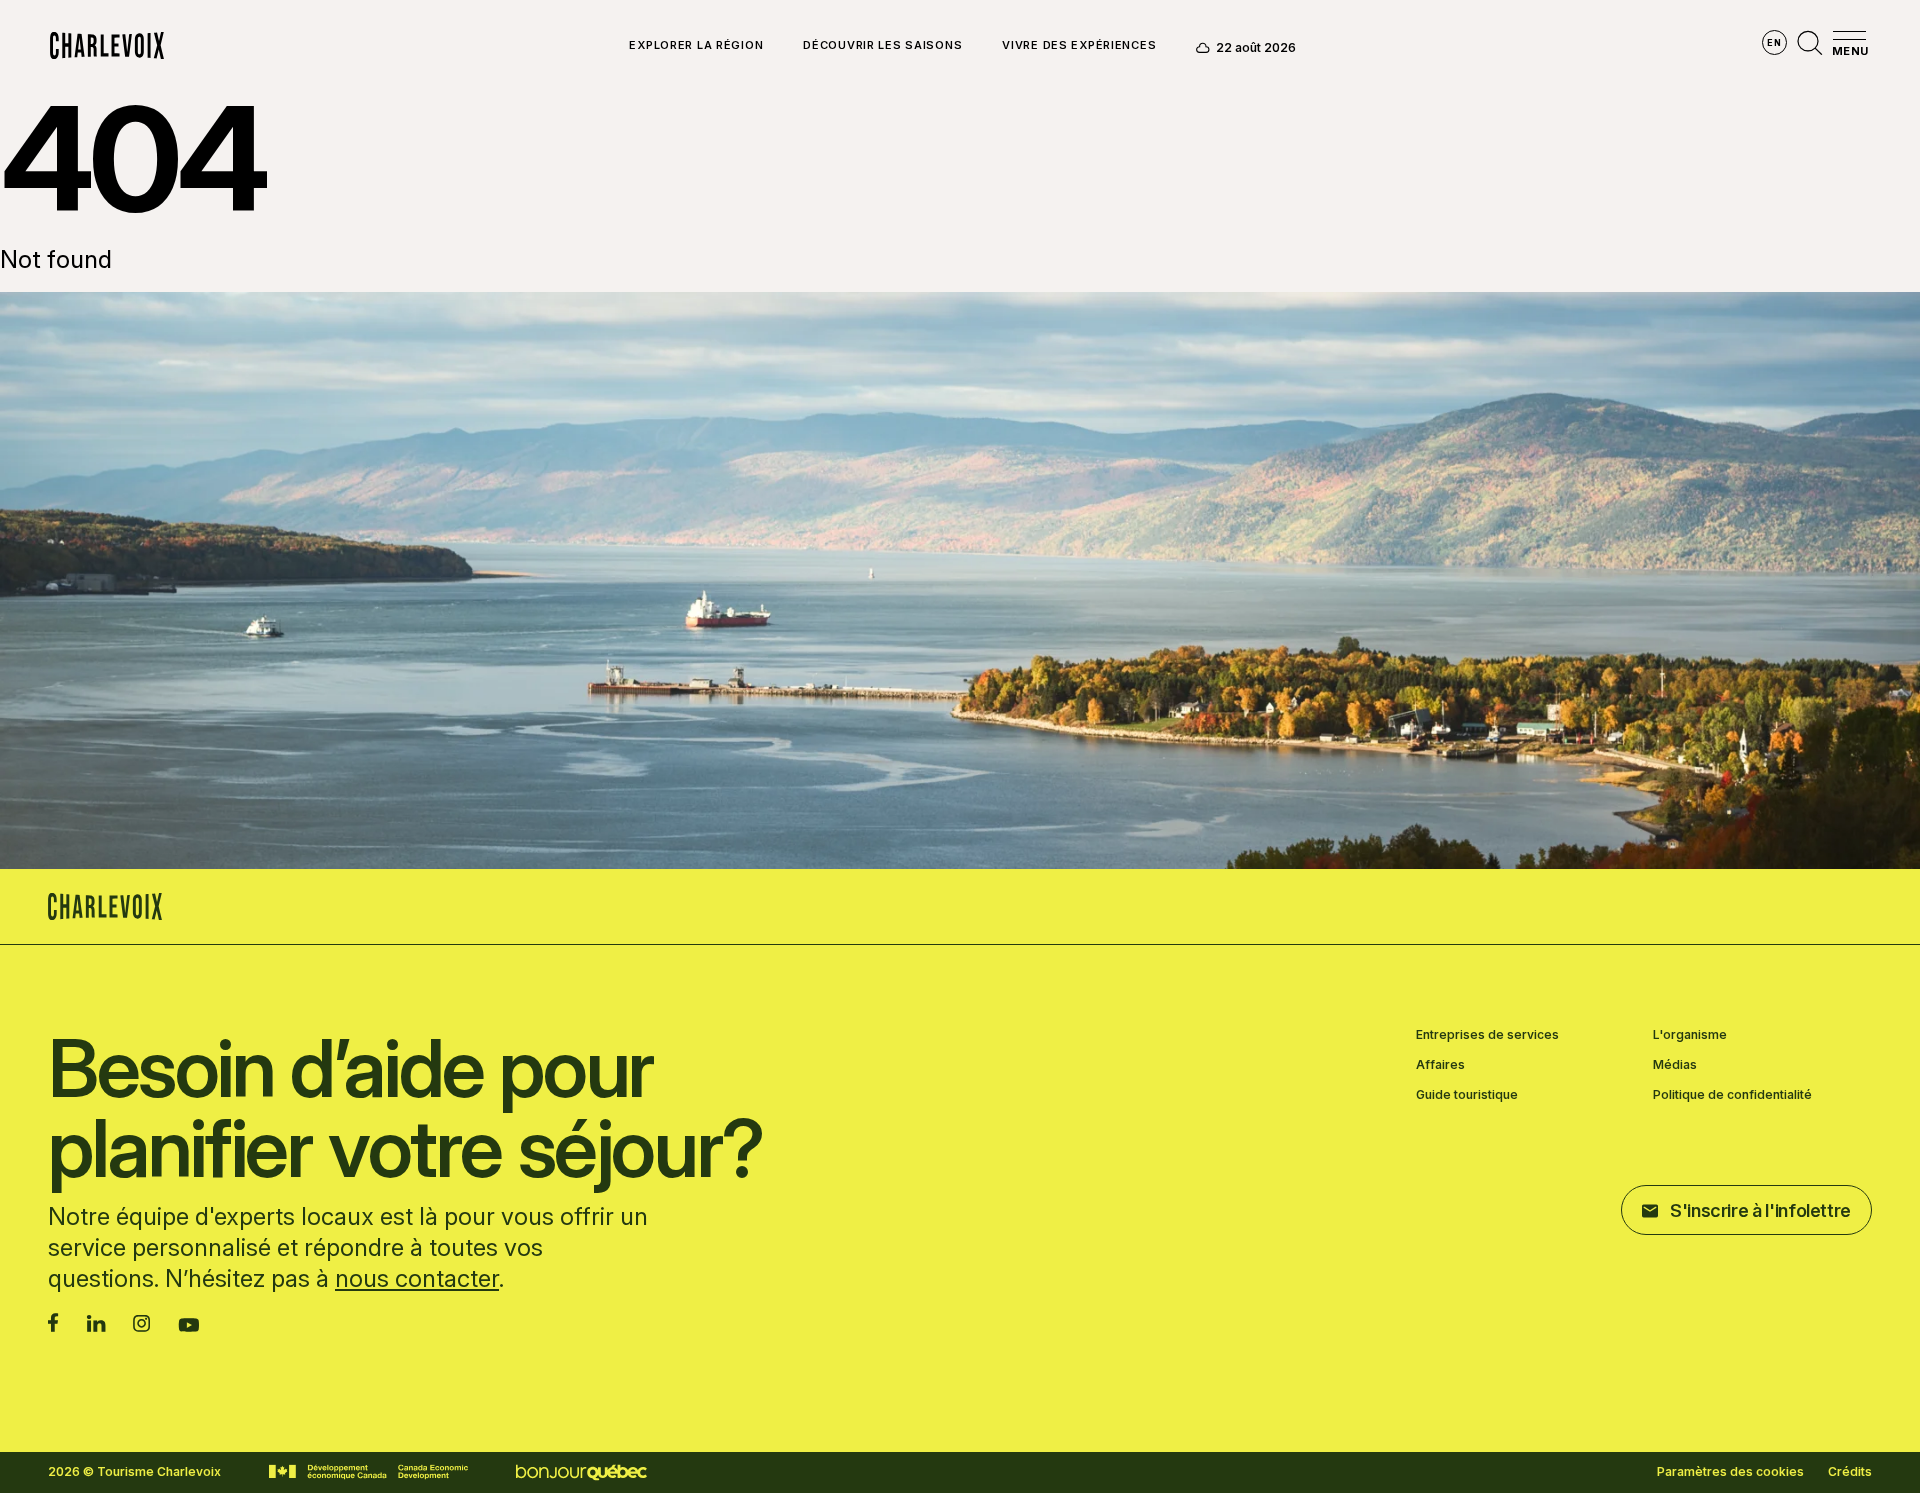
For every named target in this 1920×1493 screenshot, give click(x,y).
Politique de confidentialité (1732, 1095)
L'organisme (1690, 1035)
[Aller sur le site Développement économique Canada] (368, 1472)
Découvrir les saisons (882, 46)
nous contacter (417, 1278)
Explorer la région (696, 46)
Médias (1675, 1065)
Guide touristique (1467, 1095)
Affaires (1440, 1065)
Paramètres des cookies (1730, 1472)
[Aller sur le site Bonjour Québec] (581, 1472)
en (1774, 42)
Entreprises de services (1487, 1035)
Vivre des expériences (1079, 46)
